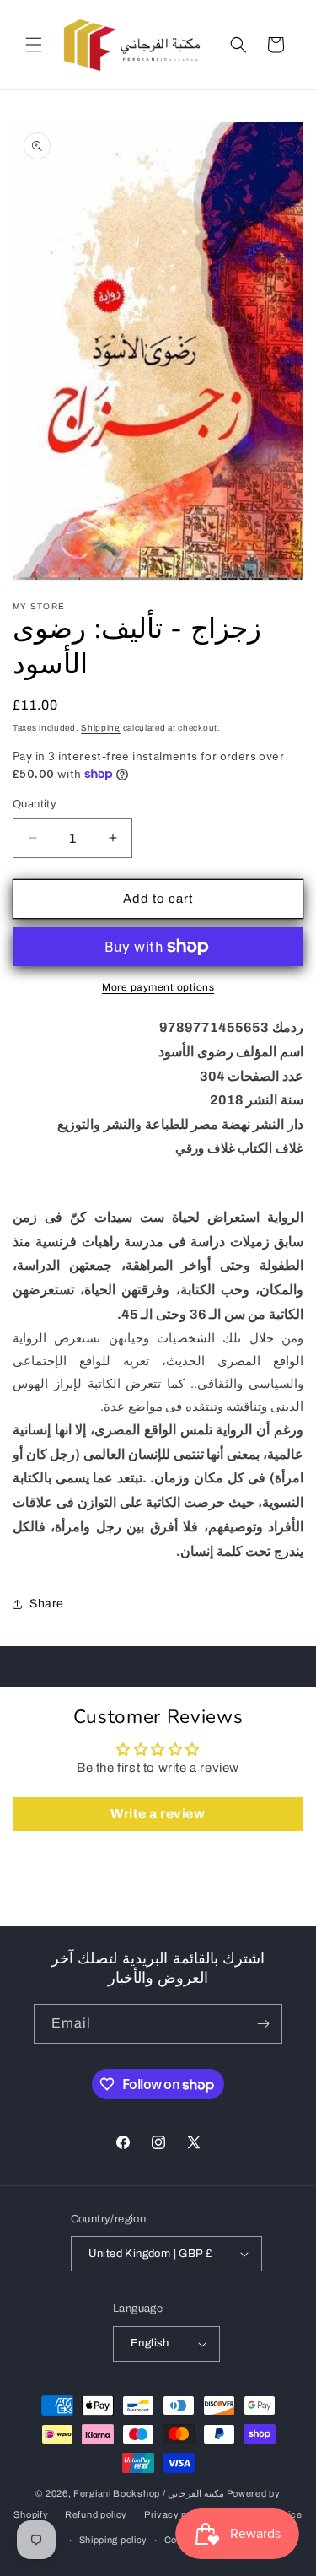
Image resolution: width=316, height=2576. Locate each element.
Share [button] (47, 1604)
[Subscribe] (263, 2024)
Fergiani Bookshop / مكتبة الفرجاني (149, 2493)
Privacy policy (177, 2514)
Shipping (101, 728)
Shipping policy (114, 2540)
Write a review (158, 1814)
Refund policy (96, 2514)
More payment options (158, 987)
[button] (34, 45)
